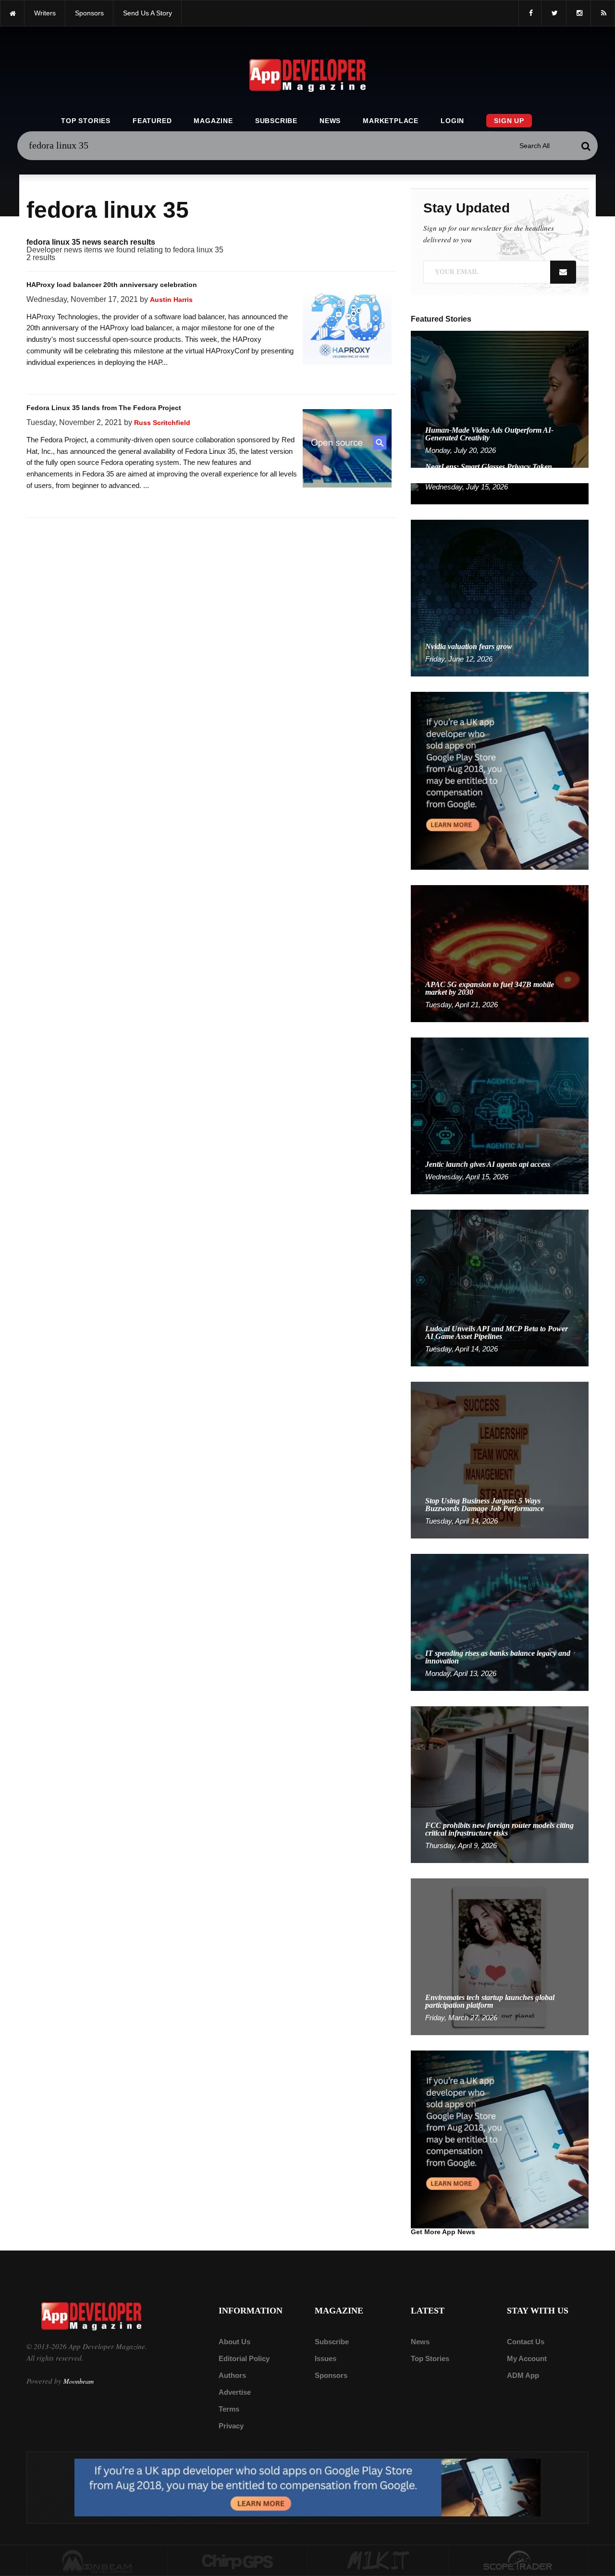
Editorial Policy (244, 2358)
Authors (232, 2375)
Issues (326, 2358)
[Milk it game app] (378, 2561)
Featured (152, 121)
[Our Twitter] (554, 13)
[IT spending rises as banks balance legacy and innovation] (500, 1622)
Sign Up (509, 121)
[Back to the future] (12, 13)
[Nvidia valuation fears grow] (500, 597)
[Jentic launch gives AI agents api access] (500, 1115)
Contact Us (526, 2342)
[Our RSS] (603, 13)
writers (45, 13)
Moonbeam (79, 2381)
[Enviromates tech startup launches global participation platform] (500, 1956)
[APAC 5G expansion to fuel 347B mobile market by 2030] (500, 953)
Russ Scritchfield (162, 423)
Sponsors (331, 2375)
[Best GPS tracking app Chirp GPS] (238, 2561)
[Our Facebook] (530, 13)
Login (452, 121)
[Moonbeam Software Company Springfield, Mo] (97, 2561)
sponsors (89, 13)
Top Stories (86, 121)
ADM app (523, 2375)
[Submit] (586, 146)
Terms (229, 2409)
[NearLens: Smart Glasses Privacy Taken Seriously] (500, 493)
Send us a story (148, 13)
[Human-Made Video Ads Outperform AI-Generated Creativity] (500, 399)
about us (234, 2342)
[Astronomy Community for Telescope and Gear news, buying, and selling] (519, 2561)
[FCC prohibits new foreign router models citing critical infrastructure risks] (500, 1784)
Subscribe (276, 121)
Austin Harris (171, 300)
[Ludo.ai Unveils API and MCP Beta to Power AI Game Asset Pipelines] (500, 1287)
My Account (527, 2358)
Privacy (231, 2426)
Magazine (213, 121)
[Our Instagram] (578, 13)
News (330, 121)
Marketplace (391, 121)
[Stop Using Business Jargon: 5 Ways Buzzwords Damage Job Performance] (500, 1459)
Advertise (235, 2392)
